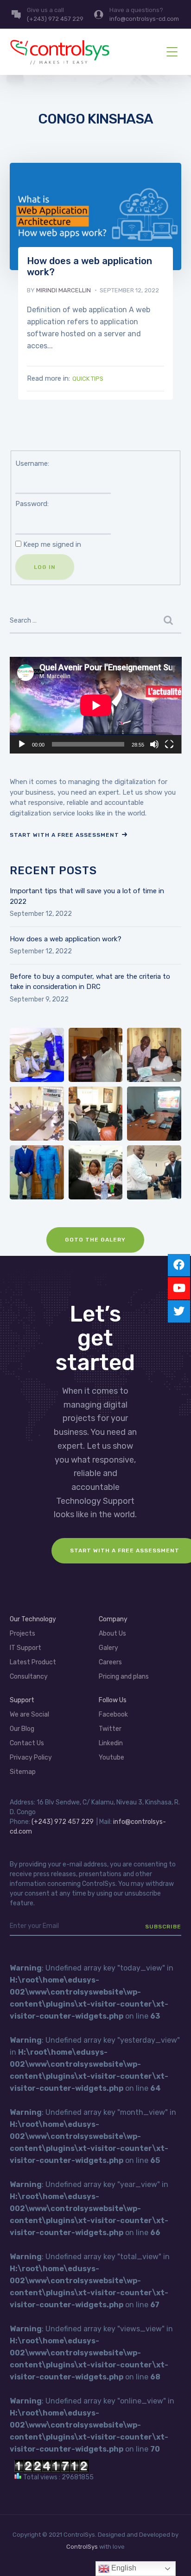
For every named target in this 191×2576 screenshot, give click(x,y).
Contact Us (27, 1743)
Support (22, 1700)
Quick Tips (88, 379)
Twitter (110, 1729)
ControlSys (82, 2547)
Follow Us (113, 1700)
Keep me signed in (52, 544)
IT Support (25, 1648)
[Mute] (154, 744)
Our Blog (22, 1729)
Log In (45, 567)
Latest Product (33, 1662)
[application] (96, 705)
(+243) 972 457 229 (63, 1822)
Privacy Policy (31, 1757)
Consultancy (29, 1677)
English (123, 2568)
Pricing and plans (124, 1677)
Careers (110, 1662)
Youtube (111, 1757)
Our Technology (33, 1619)
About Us (112, 1634)
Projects (22, 1634)
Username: (32, 463)
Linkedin (111, 1743)
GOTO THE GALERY (95, 1240)
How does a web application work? (66, 939)
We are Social (29, 1714)
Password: (32, 504)
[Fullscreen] (169, 744)
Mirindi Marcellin (64, 290)
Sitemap (23, 1772)
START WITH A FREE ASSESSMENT (64, 835)
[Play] (22, 744)
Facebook (113, 1714)
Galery (108, 1648)
